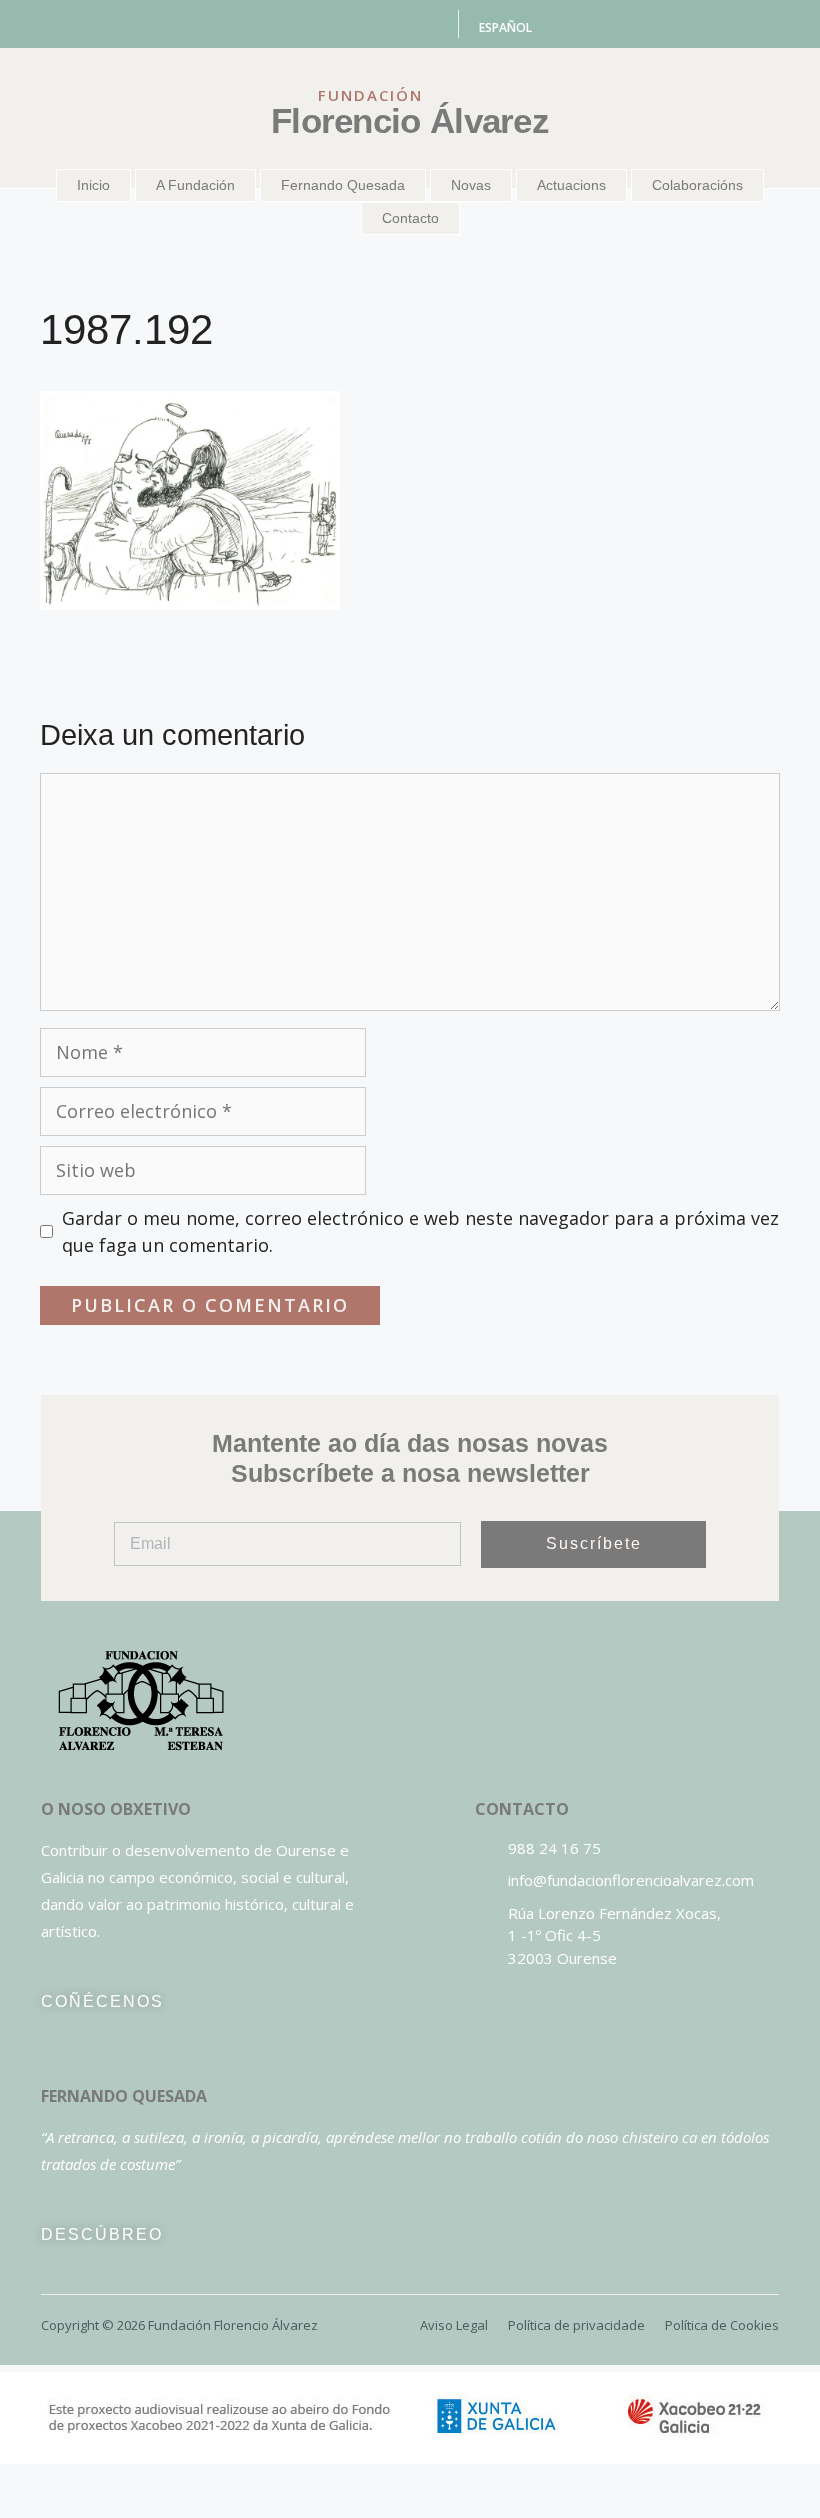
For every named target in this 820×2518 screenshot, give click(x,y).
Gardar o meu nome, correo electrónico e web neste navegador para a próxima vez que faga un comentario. (420, 1231)
